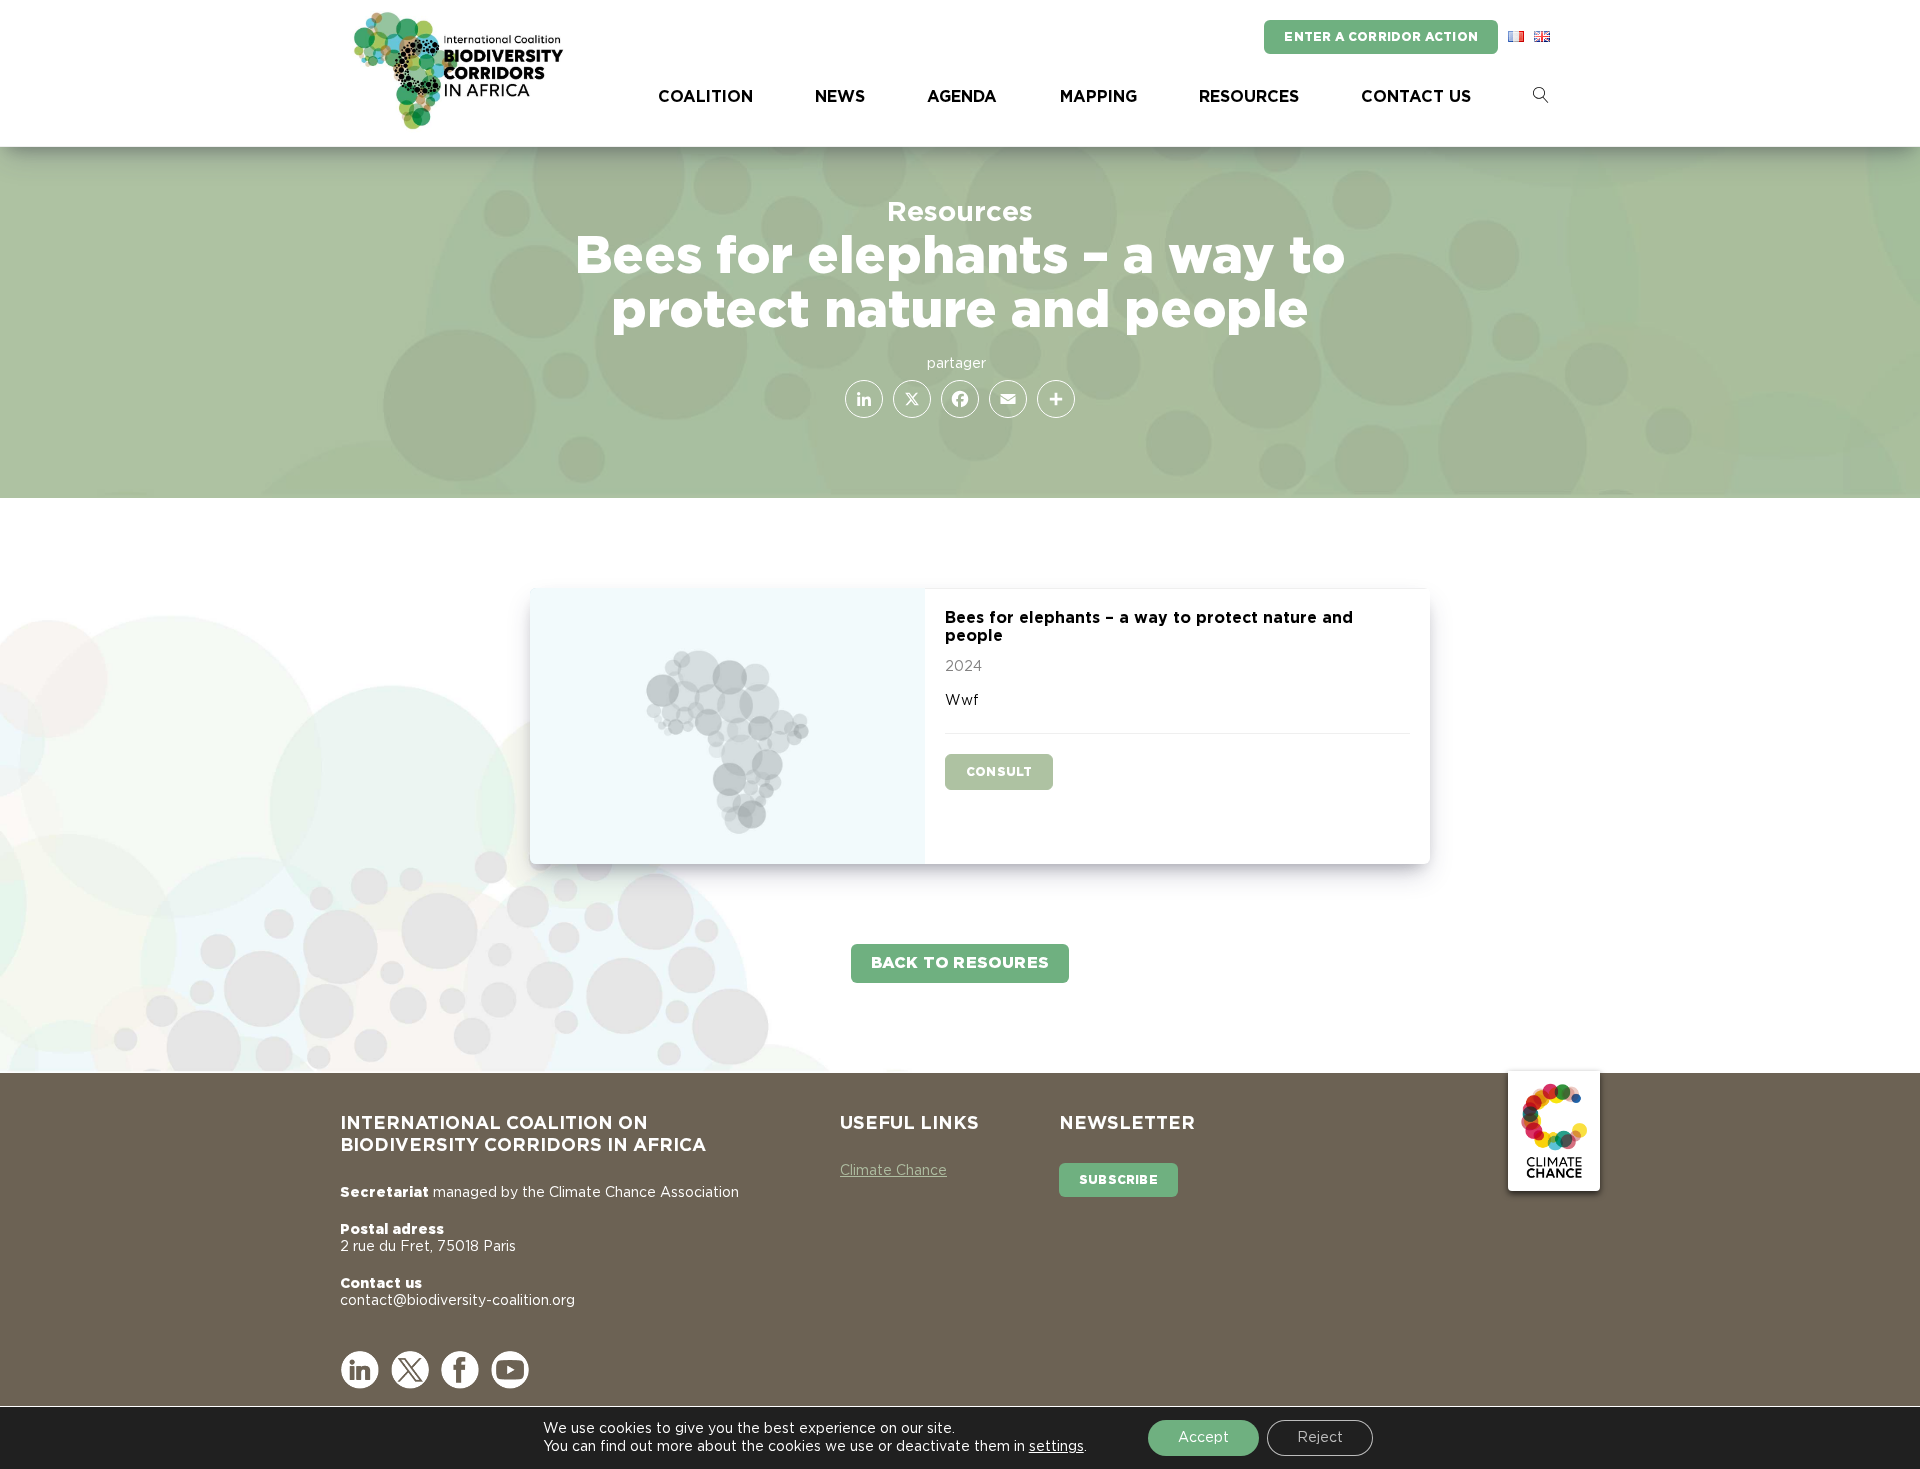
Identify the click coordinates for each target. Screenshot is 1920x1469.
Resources (1249, 97)
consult (999, 772)
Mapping (1098, 97)
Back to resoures (960, 963)
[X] (908, 399)
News (840, 97)
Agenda (962, 97)
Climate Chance (893, 1171)
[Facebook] (956, 399)
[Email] (1004, 399)
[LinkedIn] (860, 399)
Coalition (705, 97)
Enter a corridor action (1381, 37)
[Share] (1052, 399)
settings (1056, 1447)
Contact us (1416, 97)
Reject (1320, 1438)
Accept (1203, 1438)
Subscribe (1118, 1180)
